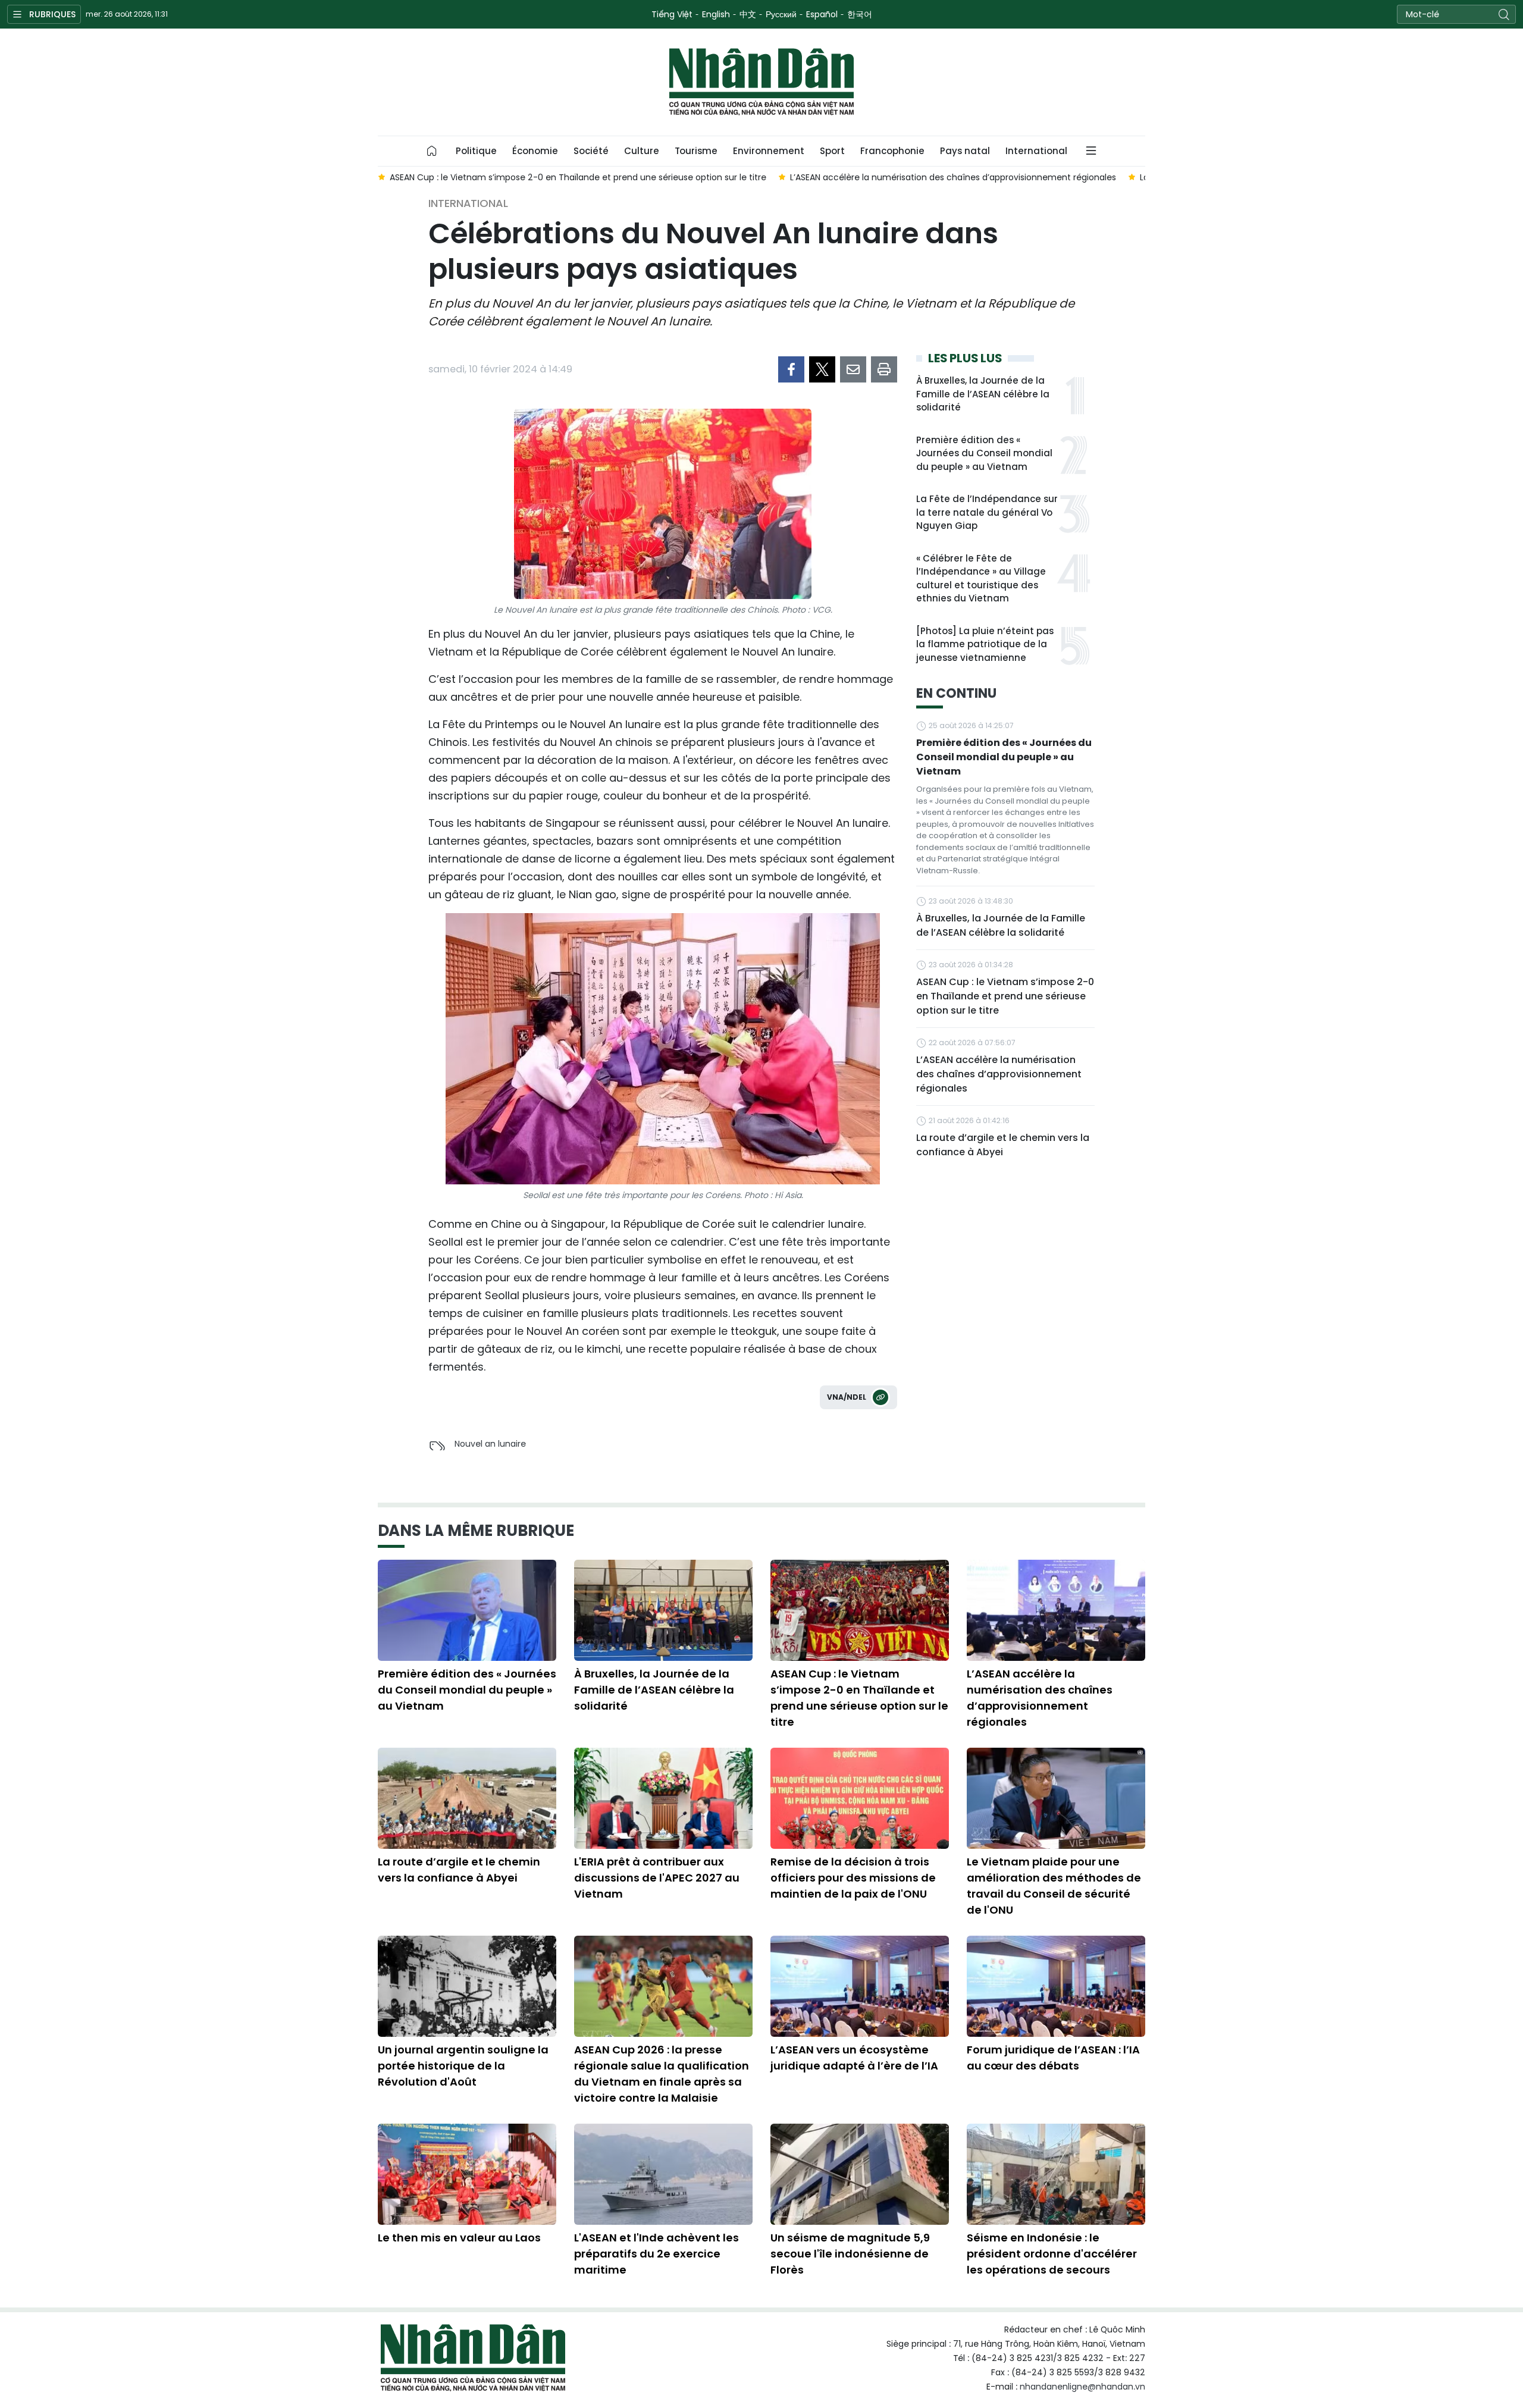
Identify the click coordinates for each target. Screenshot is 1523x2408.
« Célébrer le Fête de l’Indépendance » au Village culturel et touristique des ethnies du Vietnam (981, 579)
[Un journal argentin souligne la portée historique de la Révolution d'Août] (467, 1986)
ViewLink (880, 1397)
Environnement (769, 151)
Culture (642, 151)
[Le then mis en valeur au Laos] (467, 2174)
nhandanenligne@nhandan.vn (1082, 2387)
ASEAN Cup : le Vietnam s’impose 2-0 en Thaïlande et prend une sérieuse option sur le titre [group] (578, 177)
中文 (748, 14)
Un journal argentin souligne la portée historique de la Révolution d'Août (463, 2066)
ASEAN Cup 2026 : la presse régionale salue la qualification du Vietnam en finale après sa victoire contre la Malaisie (662, 2074)
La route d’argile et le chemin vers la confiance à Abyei (1003, 1145)
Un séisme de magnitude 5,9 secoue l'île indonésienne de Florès (850, 2254)
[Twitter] (822, 369)
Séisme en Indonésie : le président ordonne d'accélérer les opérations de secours (1052, 2254)
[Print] (884, 369)
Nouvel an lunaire (490, 1444)
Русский (781, 14)
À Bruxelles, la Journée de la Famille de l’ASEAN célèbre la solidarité (983, 394)
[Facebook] (791, 369)
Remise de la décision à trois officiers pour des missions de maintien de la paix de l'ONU (853, 1878)
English (716, 14)
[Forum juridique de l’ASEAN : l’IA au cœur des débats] (1056, 1986)
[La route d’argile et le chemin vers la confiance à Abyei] (467, 1798)
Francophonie (892, 151)
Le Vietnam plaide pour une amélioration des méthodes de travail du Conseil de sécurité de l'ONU (1054, 1886)
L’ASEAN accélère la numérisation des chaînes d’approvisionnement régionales (999, 1074)
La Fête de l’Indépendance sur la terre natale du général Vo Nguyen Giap (987, 512)
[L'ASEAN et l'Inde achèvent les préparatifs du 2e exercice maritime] (663, 2174)
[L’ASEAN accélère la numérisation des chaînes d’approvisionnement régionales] (1056, 1610)
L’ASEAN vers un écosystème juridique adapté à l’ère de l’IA (854, 2058)
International (1036, 151)
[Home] (432, 151)
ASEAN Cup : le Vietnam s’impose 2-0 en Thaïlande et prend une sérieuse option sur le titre (1005, 996)
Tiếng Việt (672, 14)
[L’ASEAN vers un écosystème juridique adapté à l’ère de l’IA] (860, 1986)
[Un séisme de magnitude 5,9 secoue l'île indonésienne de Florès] (860, 2174)
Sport (832, 151)
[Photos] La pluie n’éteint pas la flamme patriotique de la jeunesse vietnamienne (985, 644)
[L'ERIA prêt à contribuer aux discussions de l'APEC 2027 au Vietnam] (663, 1798)
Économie (535, 151)
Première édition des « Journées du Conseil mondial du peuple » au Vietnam (984, 453)
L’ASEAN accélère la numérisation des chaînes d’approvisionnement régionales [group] (953, 177)
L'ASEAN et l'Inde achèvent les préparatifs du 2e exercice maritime (656, 2254)
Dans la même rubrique (476, 1531)
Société (591, 151)
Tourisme (696, 151)
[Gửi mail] (853, 369)
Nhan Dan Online (761, 82)
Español (822, 14)
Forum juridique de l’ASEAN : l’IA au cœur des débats (1053, 2058)
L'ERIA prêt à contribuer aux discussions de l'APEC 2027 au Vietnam (657, 1878)
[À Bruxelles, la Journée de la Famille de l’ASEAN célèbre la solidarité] (663, 1610)
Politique (476, 151)
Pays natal (965, 151)
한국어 (860, 14)
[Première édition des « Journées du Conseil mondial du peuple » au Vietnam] (467, 1610)
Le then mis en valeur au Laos (459, 2238)
